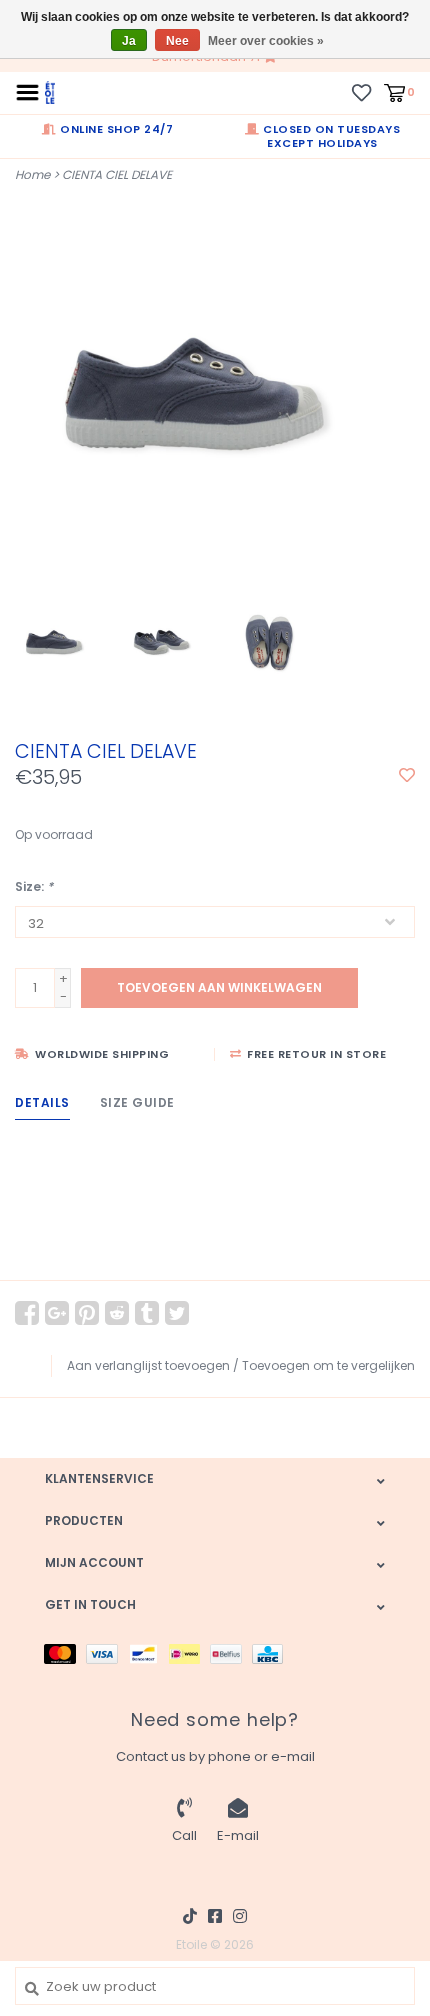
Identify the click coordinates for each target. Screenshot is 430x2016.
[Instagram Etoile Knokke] (240, 1916)
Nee (177, 41)
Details (42, 1102)
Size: (34, 886)
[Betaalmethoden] (65, 1652)
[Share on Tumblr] (147, 1313)
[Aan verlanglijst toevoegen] (407, 776)
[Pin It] (87, 1313)
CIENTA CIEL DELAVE (117, 174)
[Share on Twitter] (177, 1313)
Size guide (137, 1102)
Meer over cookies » (266, 41)
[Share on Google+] (57, 1313)
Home (32, 174)
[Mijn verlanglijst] (361, 91)
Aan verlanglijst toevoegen (148, 1365)
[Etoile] (50, 91)
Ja (129, 41)
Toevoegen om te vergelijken (328, 1365)
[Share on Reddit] (117, 1313)
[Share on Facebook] (27, 1313)
